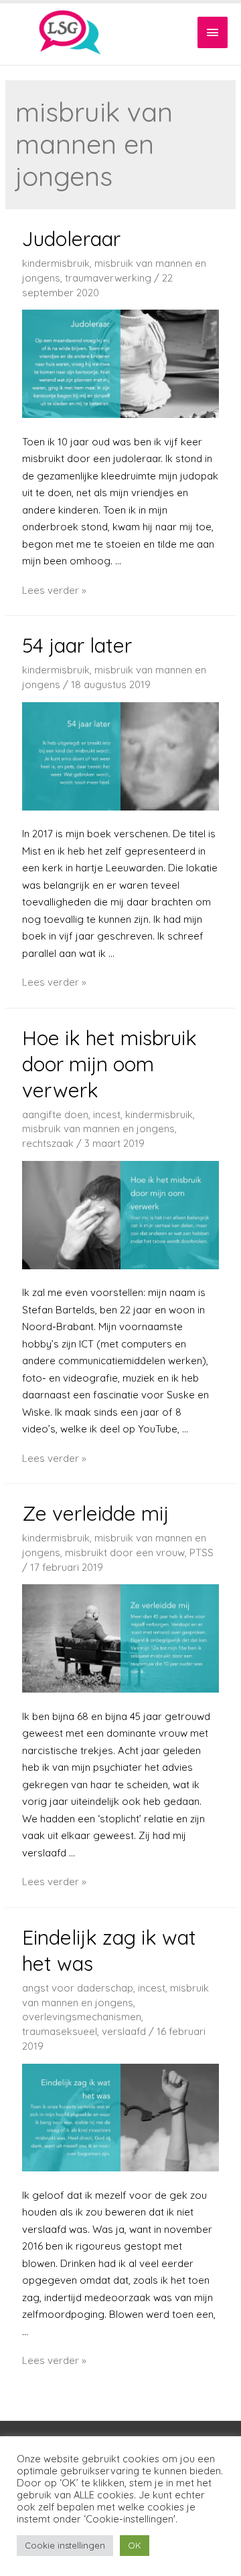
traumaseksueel (60, 2031)
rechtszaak (48, 1143)
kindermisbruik (56, 263)
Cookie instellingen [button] (65, 2545)
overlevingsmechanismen (82, 2017)
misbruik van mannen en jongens (98, 1129)
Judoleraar (71, 239)
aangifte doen (55, 1114)
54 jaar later (77, 645)
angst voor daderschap (78, 1988)
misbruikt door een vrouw (125, 1552)
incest (107, 1114)
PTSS (202, 1552)
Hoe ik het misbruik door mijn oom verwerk (109, 1064)
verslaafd (124, 2031)
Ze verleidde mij (95, 1513)
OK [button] (135, 2545)
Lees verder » (54, 590)
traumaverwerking (108, 278)
